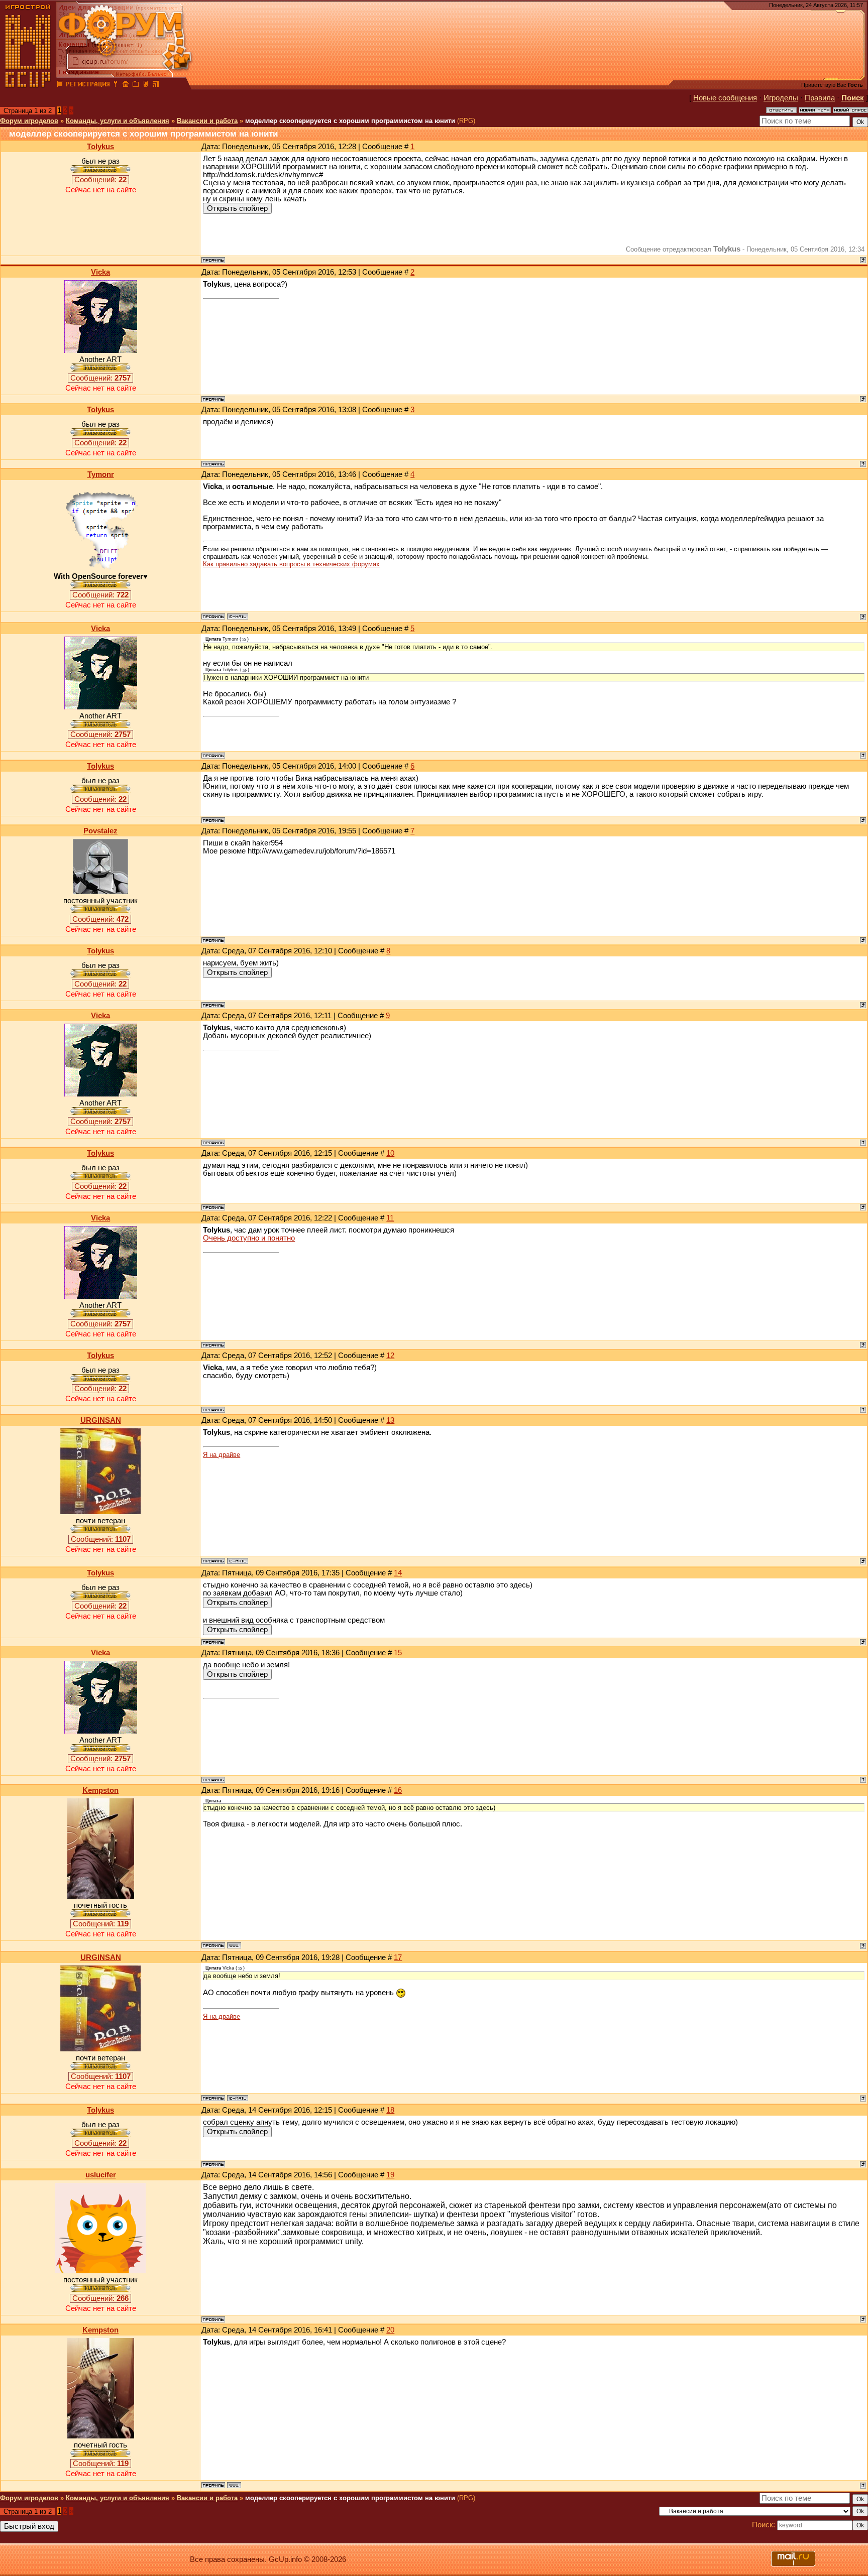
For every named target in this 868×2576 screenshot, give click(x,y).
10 (390, 1153)
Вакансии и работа (207, 121)
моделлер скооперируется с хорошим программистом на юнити (350, 121)
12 (390, 1356)
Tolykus (100, 147)
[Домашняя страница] (234, 1945)
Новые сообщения (725, 98)
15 (398, 1653)
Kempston (100, 1790)
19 (390, 2175)
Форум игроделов (29, 121)
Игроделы (781, 98)
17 (398, 1957)
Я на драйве (222, 1455)
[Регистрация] (88, 85)
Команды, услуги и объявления (118, 121)
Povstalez (100, 831)
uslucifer (101, 2175)
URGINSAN (101, 1420)
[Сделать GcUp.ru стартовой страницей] (126, 85)
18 (390, 2110)
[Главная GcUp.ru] (28, 85)
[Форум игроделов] (60, 85)
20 (390, 2330)
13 (390, 1420)
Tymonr (101, 474)
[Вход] (116, 85)
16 (398, 1790)
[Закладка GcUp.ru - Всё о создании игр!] (136, 85)
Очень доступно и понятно (249, 1238)
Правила (820, 98)
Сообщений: (100, 180)
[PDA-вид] (146, 85)
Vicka (100, 272)
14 (398, 1573)
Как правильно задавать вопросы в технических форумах (291, 564)
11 (390, 1218)
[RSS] (156, 85)
